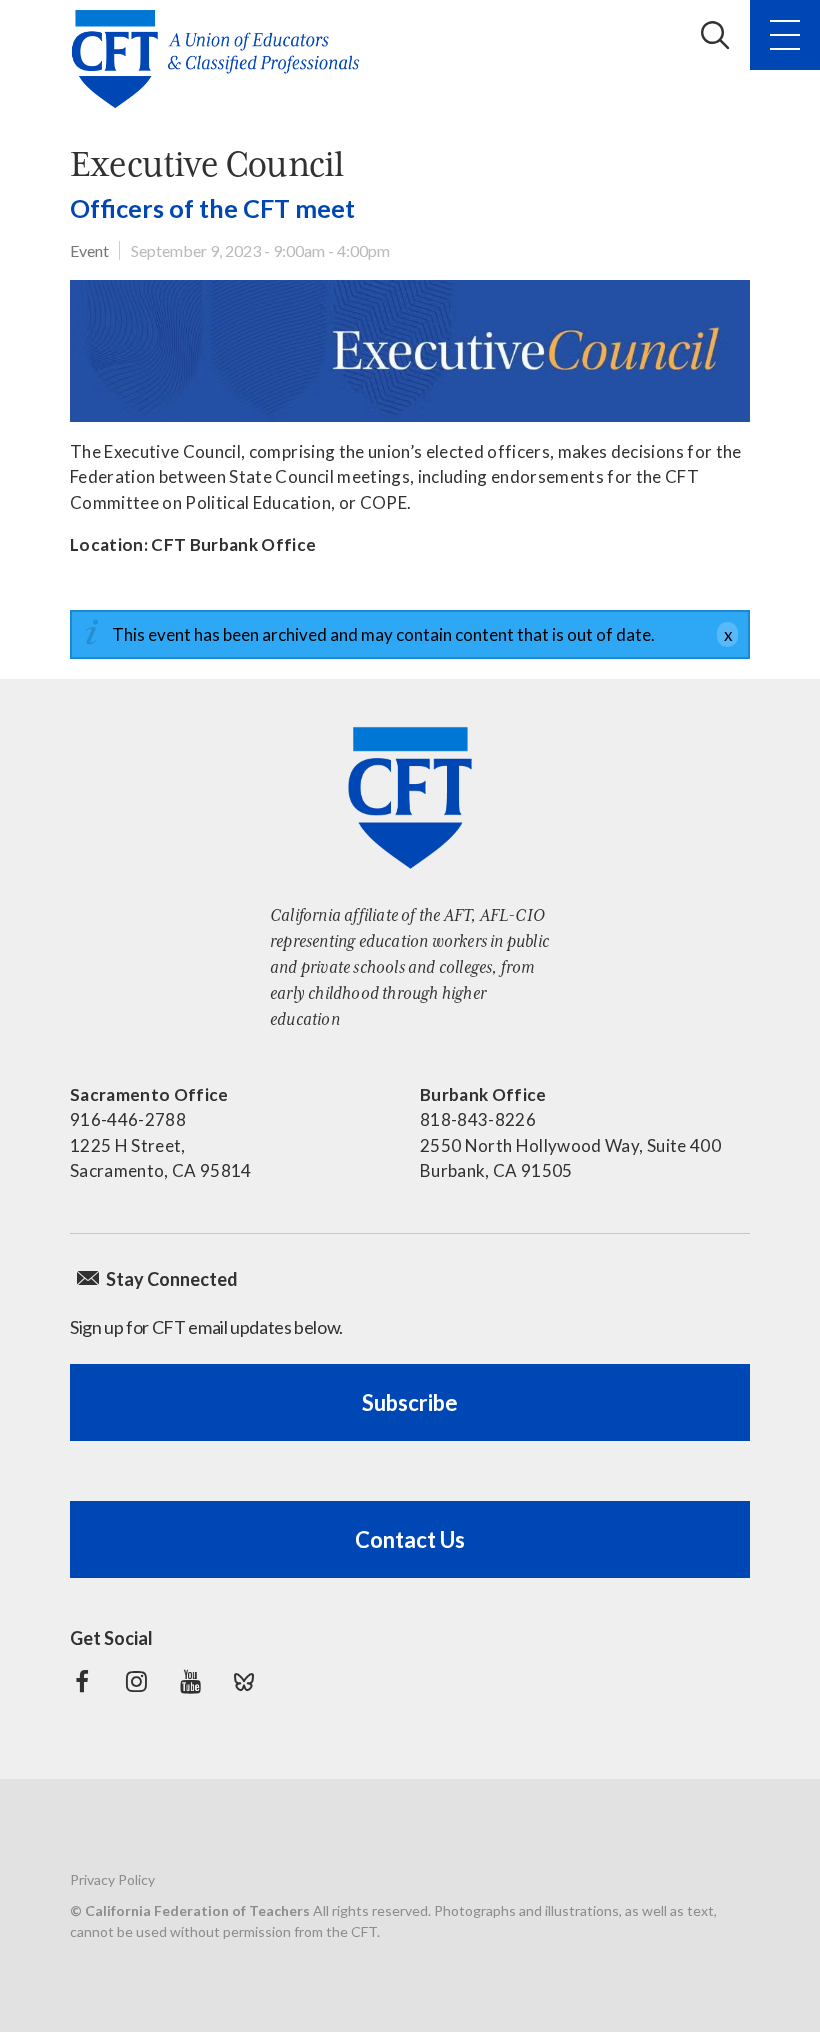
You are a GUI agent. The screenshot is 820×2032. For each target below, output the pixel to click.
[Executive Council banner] (410, 351)
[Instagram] (136, 1682)
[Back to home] (221, 59)
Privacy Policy (112, 1879)
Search (715, 35)
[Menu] (785, 35)
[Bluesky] (244, 1682)
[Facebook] (82, 1682)
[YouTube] (190, 1682)
